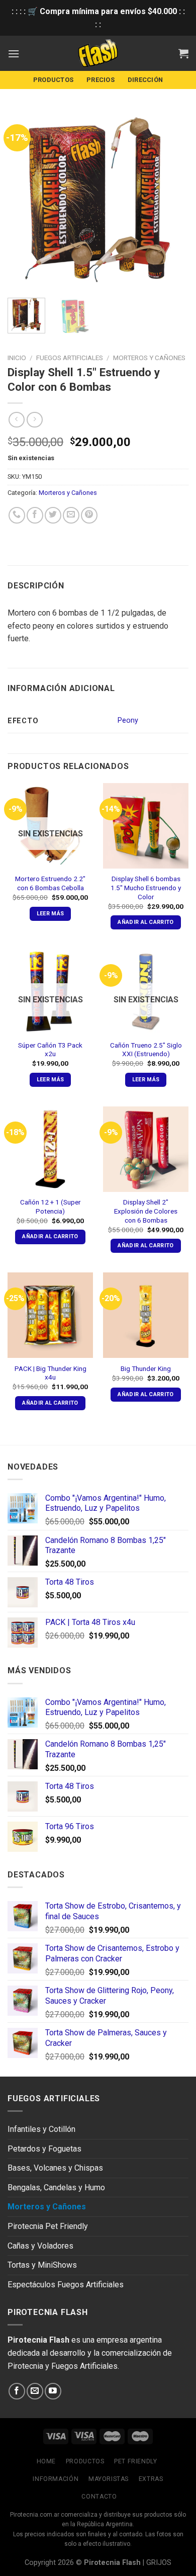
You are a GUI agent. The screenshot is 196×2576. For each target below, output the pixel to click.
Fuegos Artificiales (70, 358)
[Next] (172, 200)
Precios (101, 80)
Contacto (99, 2497)
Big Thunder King (146, 1368)
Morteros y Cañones (149, 358)
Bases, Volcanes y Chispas (55, 2168)
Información (56, 2479)
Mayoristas (109, 2479)
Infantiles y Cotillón (41, 2129)
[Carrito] (183, 53)
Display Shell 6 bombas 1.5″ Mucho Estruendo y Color (146, 887)
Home (46, 2461)
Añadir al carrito (146, 922)
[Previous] (24, 200)
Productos (53, 80)
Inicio (17, 358)
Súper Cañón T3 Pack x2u (50, 1050)
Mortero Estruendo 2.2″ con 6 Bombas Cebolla (50, 883)
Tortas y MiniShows (42, 2265)
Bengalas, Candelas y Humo (56, 2187)
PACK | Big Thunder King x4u (51, 1373)
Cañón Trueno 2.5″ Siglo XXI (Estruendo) (146, 1050)
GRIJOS (159, 2563)
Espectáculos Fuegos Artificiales (66, 2285)
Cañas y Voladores (40, 2246)
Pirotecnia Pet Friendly (48, 2226)
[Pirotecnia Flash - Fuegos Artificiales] (98, 53)
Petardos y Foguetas (44, 2149)
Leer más (51, 914)
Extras (151, 2479)
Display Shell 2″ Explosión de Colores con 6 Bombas (146, 1211)
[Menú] (14, 54)
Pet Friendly (135, 2461)
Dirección (145, 80)
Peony (128, 720)
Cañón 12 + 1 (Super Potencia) (51, 1207)
